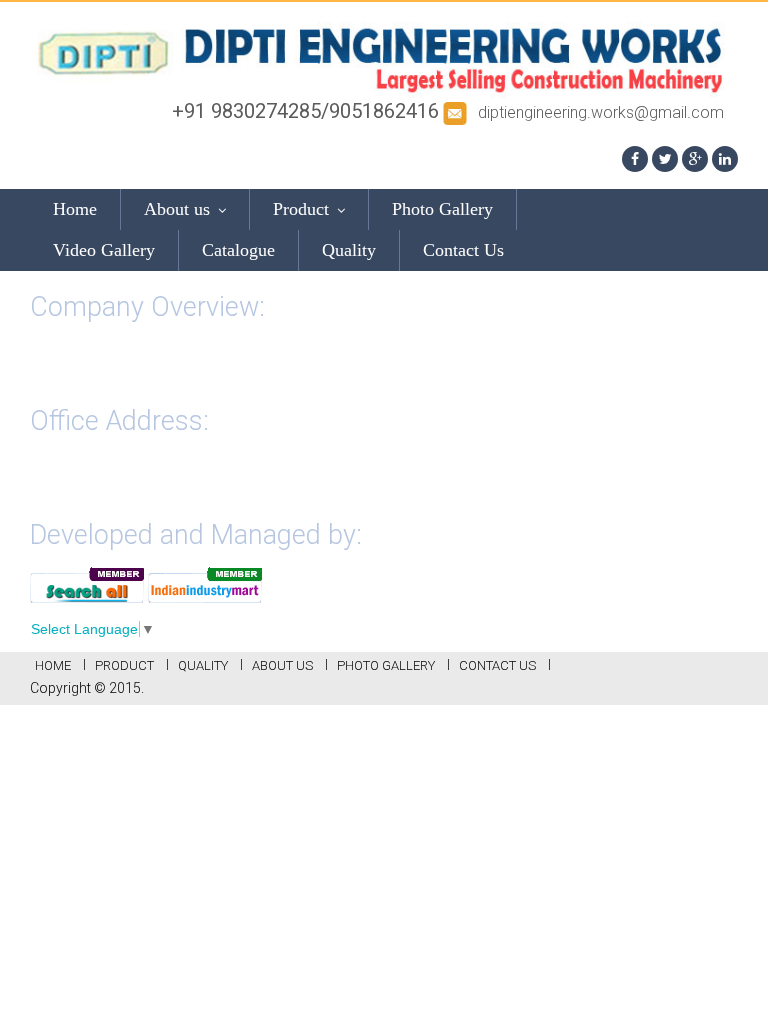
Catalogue (238, 250)
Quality (349, 250)
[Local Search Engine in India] (87, 583)
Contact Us (463, 250)
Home (75, 209)
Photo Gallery (442, 209)
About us (179, 209)
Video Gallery (104, 250)
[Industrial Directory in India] (205, 583)
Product (303, 209)
